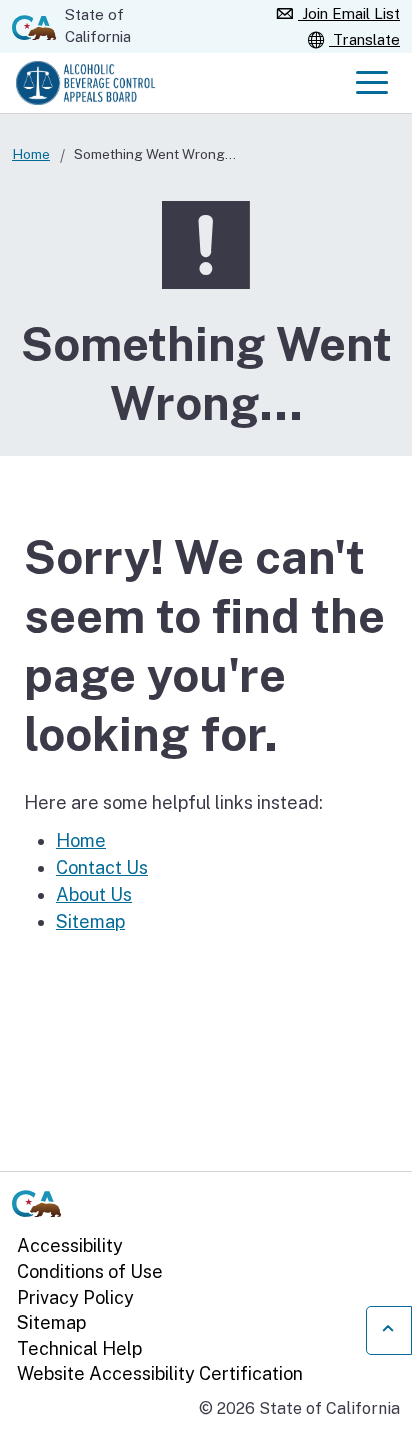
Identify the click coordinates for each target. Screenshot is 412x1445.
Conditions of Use (90, 1271)
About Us (94, 894)
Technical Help (79, 1348)
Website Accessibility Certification (160, 1373)
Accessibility (70, 1245)
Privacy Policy (75, 1297)
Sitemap (90, 921)
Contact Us (102, 867)
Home (31, 154)
